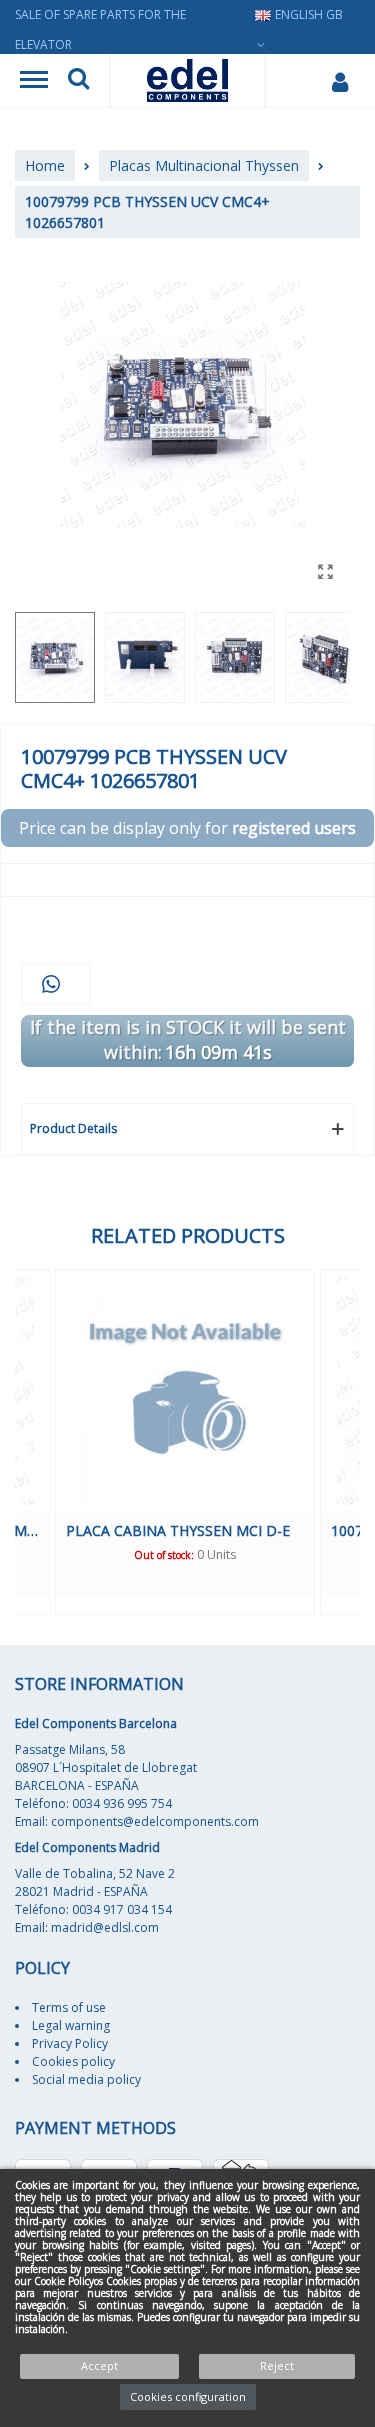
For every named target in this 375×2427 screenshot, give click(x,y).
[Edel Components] (187, 80)
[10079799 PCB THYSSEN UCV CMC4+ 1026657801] (325, 571)
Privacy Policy (70, 2043)
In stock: (225, 1555)
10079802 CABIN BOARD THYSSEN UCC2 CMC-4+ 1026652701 (247, 1530)
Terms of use (69, 2007)
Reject (277, 2365)
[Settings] (339, 81)
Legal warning (71, 2025)
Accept (99, 2365)
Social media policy (86, 2079)
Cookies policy (73, 2061)
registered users (294, 828)
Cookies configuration (188, 2396)
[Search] (78, 81)
